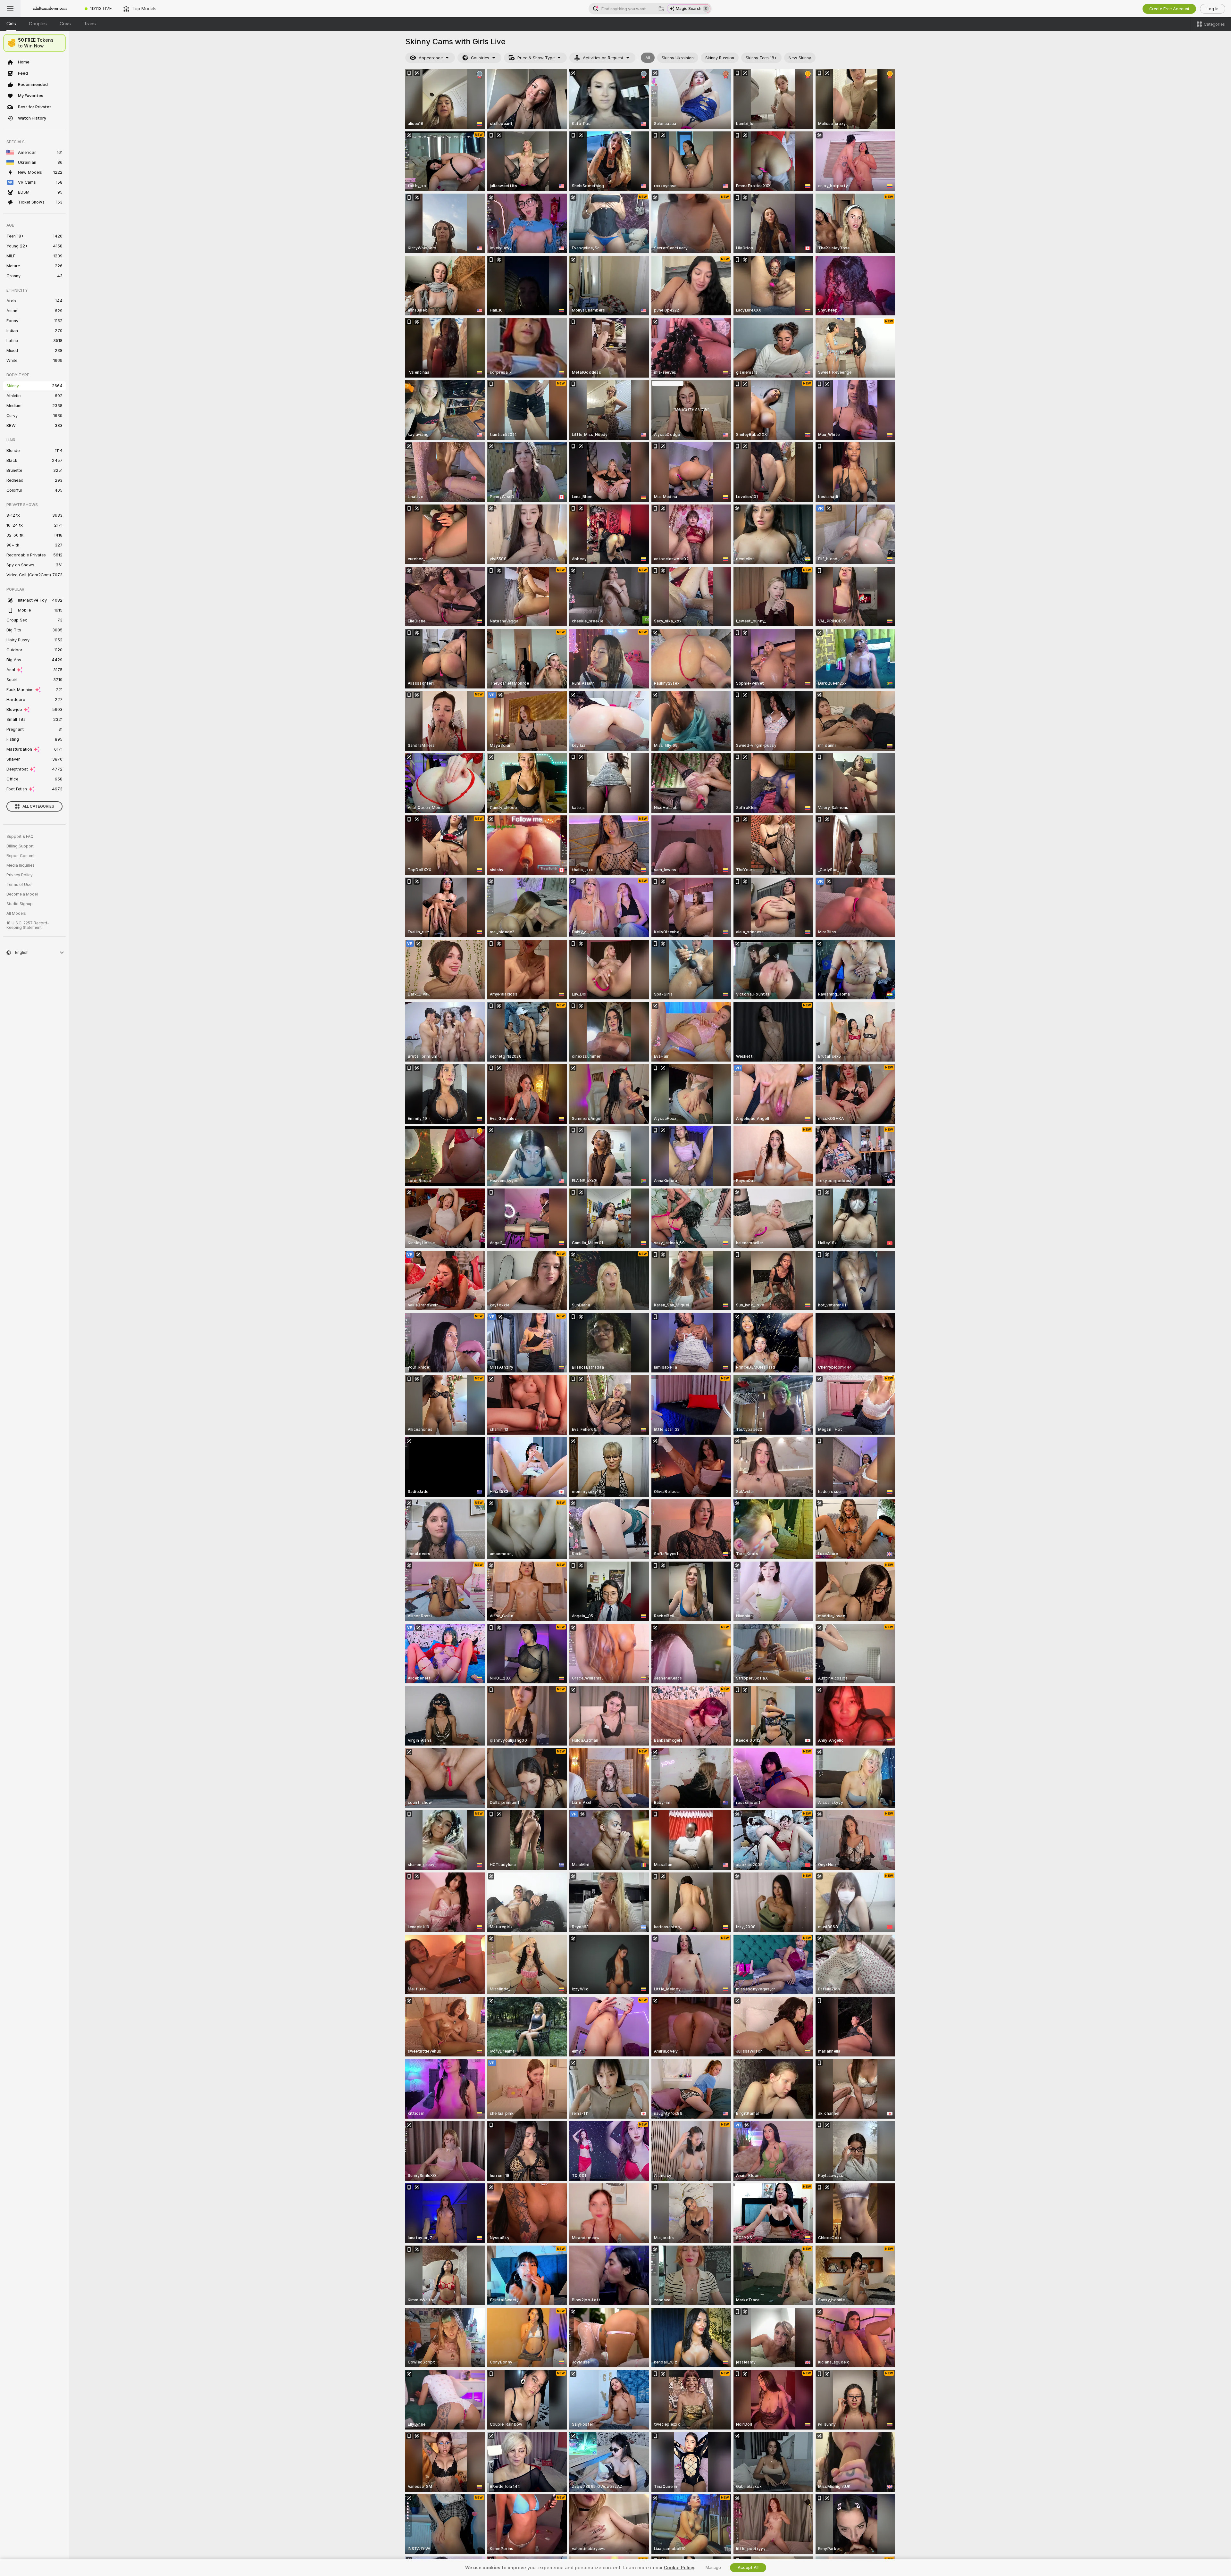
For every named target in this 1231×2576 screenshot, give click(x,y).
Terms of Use (19, 885)
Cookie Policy (679, 2568)
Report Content (21, 856)
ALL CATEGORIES (38, 806)
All (648, 58)
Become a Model (22, 894)
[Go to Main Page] (50, 9)
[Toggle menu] (10, 9)
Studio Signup (20, 904)
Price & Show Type (536, 58)
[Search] (661, 9)
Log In (1213, 9)
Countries (480, 58)
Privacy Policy (20, 875)
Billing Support (20, 846)
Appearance (431, 58)
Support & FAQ (20, 837)
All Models (16, 913)
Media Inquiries (21, 865)
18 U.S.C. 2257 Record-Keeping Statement (28, 925)
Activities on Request (603, 58)
